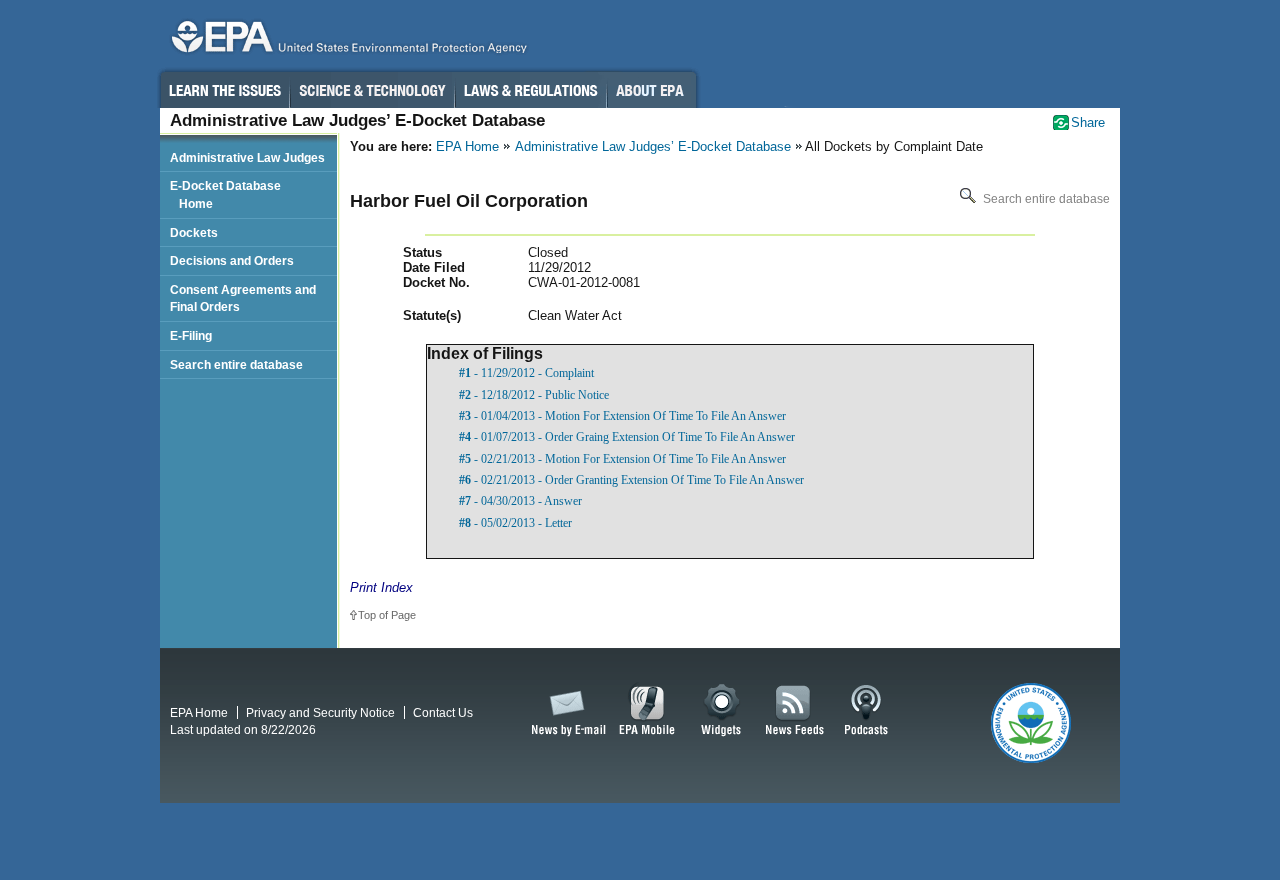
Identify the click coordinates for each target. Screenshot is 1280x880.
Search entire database (1045, 199)
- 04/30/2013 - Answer (520, 501)
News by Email (565, 711)
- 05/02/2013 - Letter (515, 523)
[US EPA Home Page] (346, 41)
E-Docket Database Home (225, 194)
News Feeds (795, 711)
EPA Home (467, 146)
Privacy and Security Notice (320, 712)
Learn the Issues (224, 90)
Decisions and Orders (232, 260)
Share (1088, 122)
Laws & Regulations (530, 90)
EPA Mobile (647, 711)
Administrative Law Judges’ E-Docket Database (653, 146)
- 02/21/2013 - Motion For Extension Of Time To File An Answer (622, 459)
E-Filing (191, 335)
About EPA (651, 90)
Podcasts (866, 711)
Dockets (194, 232)
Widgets (722, 711)
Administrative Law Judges (247, 157)
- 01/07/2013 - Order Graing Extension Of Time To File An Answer (627, 437)
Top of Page (387, 615)
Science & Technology (372, 90)
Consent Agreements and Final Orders (243, 298)
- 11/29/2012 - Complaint (526, 373)
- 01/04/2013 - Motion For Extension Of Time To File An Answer (622, 416)
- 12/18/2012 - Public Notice (534, 395)
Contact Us (443, 712)
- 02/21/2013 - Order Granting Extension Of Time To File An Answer (631, 480)
